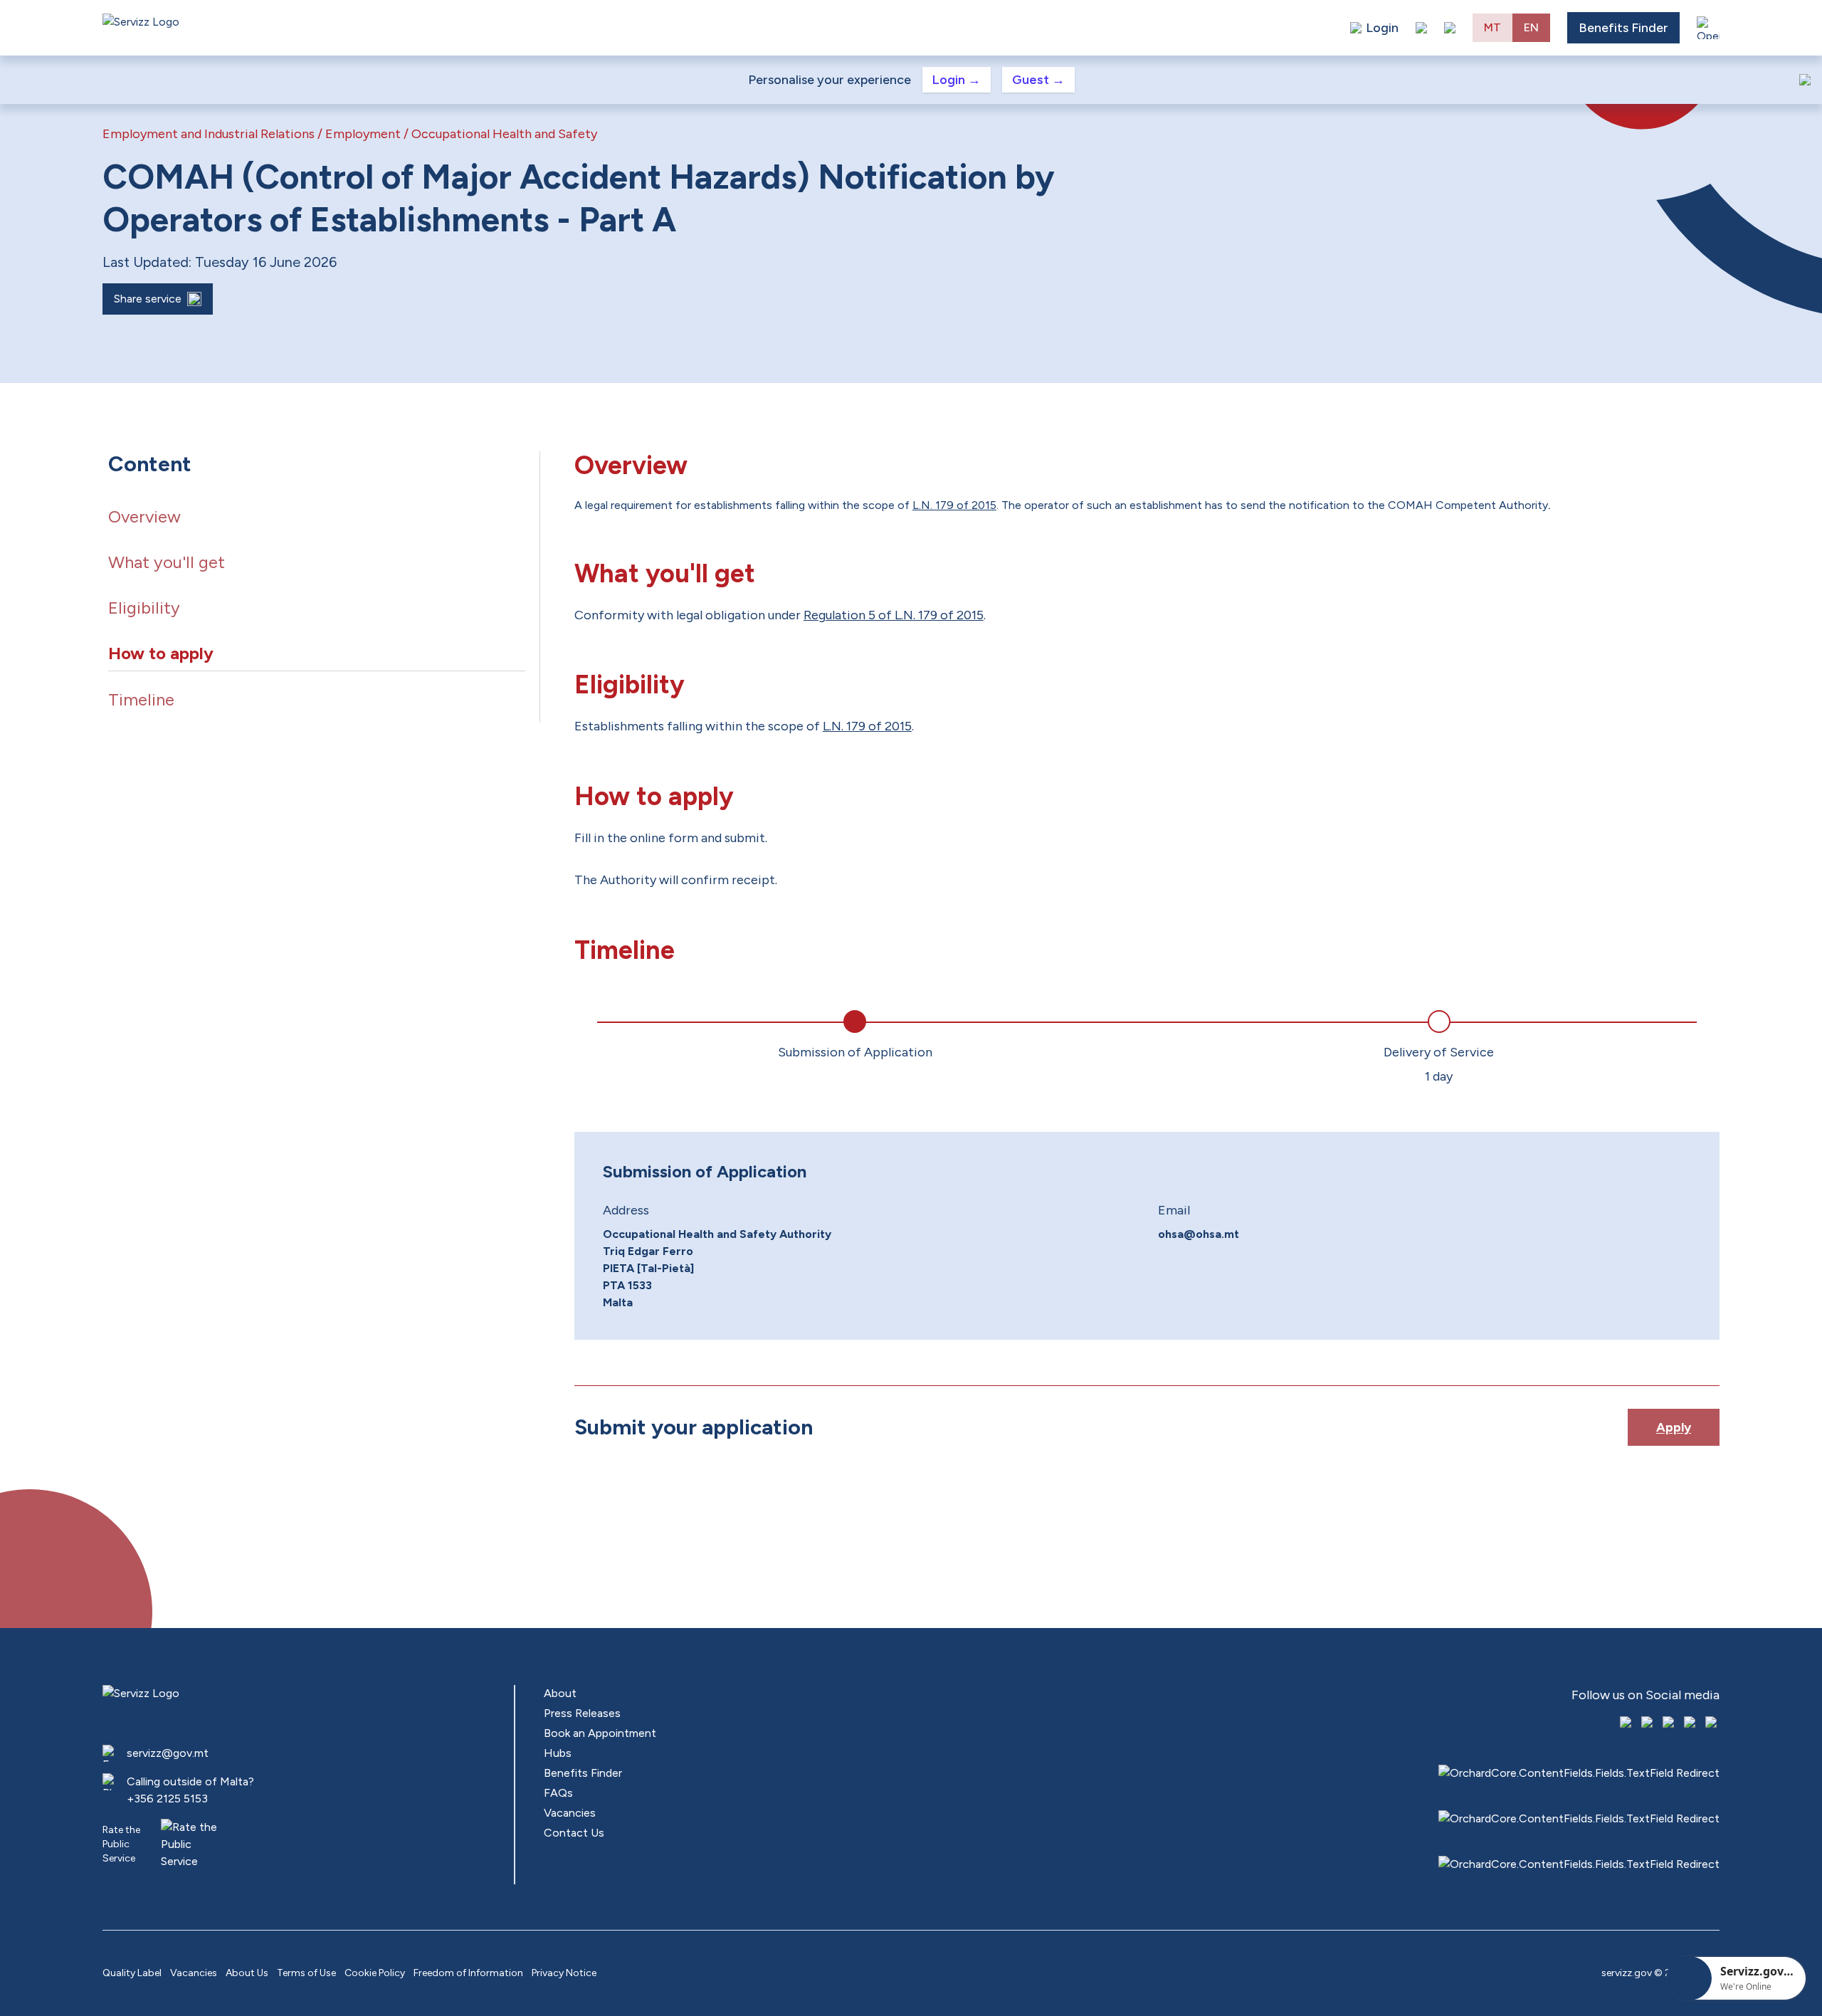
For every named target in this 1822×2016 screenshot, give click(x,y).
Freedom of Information (468, 1973)
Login (957, 80)
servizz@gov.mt (168, 1753)
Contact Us (574, 1833)
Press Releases (582, 1713)
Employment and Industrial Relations (209, 134)
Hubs (558, 1753)
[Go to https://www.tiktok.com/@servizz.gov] (1670, 1723)
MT (1492, 27)
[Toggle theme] (1421, 28)
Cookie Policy (375, 1973)
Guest (1038, 80)
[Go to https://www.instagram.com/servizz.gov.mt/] (1648, 1723)
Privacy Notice (564, 1973)
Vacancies (570, 1813)
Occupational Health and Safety (504, 134)
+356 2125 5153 (167, 1799)
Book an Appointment (600, 1733)
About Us (247, 1973)
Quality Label (132, 1973)
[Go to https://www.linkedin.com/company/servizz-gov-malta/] (1712, 1723)
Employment (363, 134)
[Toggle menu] (1708, 28)
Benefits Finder (1623, 28)
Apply (1674, 1427)
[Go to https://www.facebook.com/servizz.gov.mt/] (1627, 1723)
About (560, 1693)
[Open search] (1450, 28)
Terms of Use (306, 1973)
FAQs (558, 1793)
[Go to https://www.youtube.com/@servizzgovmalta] (1691, 1723)
